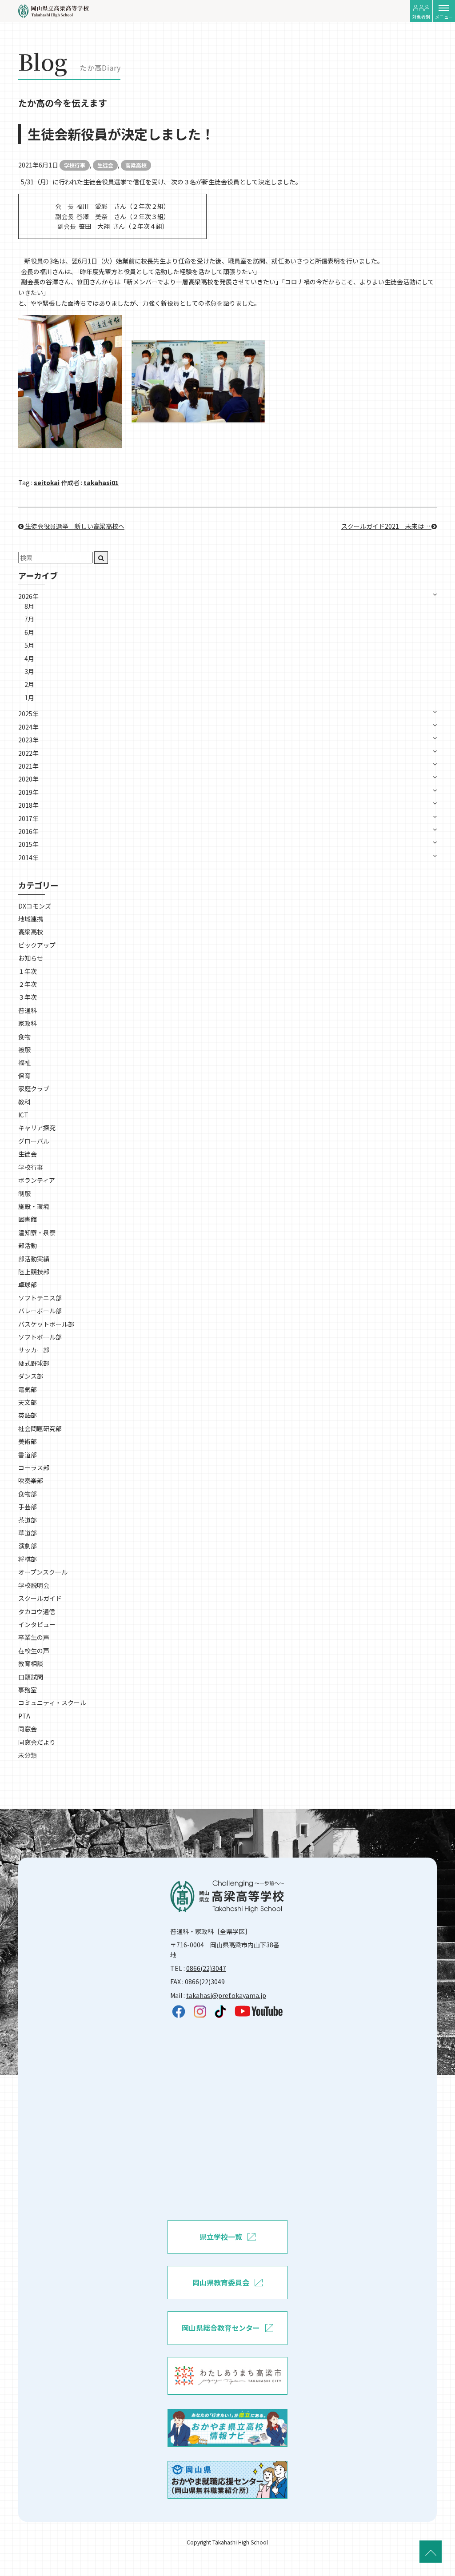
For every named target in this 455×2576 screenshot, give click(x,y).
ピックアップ (37, 945)
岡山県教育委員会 (221, 2282)
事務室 (28, 1690)
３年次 (28, 997)
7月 (29, 619)
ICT (23, 1115)
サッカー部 (34, 1350)
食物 (24, 1037)
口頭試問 (31, 1677)
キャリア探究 (37, 1128)
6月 (29, 632)
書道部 (28, 1455)
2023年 (28, 740)
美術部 (28, 1441)
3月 (29, 671)
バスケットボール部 (46, 1324)
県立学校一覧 (221, 2237)
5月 (29, 645)
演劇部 (28, 1546)
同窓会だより (37, 1742)
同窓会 (28, 1729)
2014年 (28, 857)
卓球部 (28, 1284)
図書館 (28, 1219)
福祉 (24, 1062)
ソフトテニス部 (40, 1298)
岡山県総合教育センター (221, 2328)
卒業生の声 (34, 1637)
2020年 (28, 779)
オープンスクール (43, 1572)
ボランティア (37, 1180)
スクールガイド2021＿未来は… (386, 526)
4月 (29, 658)
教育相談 (31, 1663)
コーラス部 (34, 1467)
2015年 (28, 844)
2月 (29, 684)
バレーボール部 (40, 1311)
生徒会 (105, 165)
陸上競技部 (34, 1272)
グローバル (34, 1141)
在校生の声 (34, 1651)
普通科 (28, 1010)
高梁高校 (136, 165)
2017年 (28, 818)
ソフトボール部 (40, 1337)
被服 (24, 1049)
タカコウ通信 (37, 1611)
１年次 (28, 971)
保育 (24, 1076)
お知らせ (31, 958)
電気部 (28, 1389)
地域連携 (31, 919)
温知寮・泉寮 (37, 1232)
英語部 (28, 1415)
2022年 (28, 753)
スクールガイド (40, 1598)
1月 (29, 698)
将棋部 (28, 1559)
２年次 (28, 984)
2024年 (28, 727)
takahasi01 (101, 483)
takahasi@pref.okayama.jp (226, 1995)
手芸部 (28, 1507)
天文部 (28, 1402)
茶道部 (28, 1520)
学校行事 (75, 165)
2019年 (28, 792)
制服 (24, 1193)
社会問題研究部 (40, 1428)
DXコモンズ (35, 906)
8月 (29, 606)
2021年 (28, 766)
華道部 (28, 1533)
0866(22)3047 (206, 1968)
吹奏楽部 (31, 1480)
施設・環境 (34, 1206)
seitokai (47, 483)
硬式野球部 (34, 1363)
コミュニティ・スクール (52, 1703)
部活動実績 (34, 1259)
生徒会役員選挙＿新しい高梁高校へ (74, 526)
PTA (24, 1716)
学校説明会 (34, 1585)
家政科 (28, 1023)
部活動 (28, 1245)
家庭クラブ (34, 1089)
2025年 (28, 714)
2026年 (28, 596)
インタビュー (37, 1624)
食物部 (28, 1494)
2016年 (28, 831)
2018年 (28, 805)
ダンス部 (31, 1376)
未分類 (28, 1755)
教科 (24, 1102)
